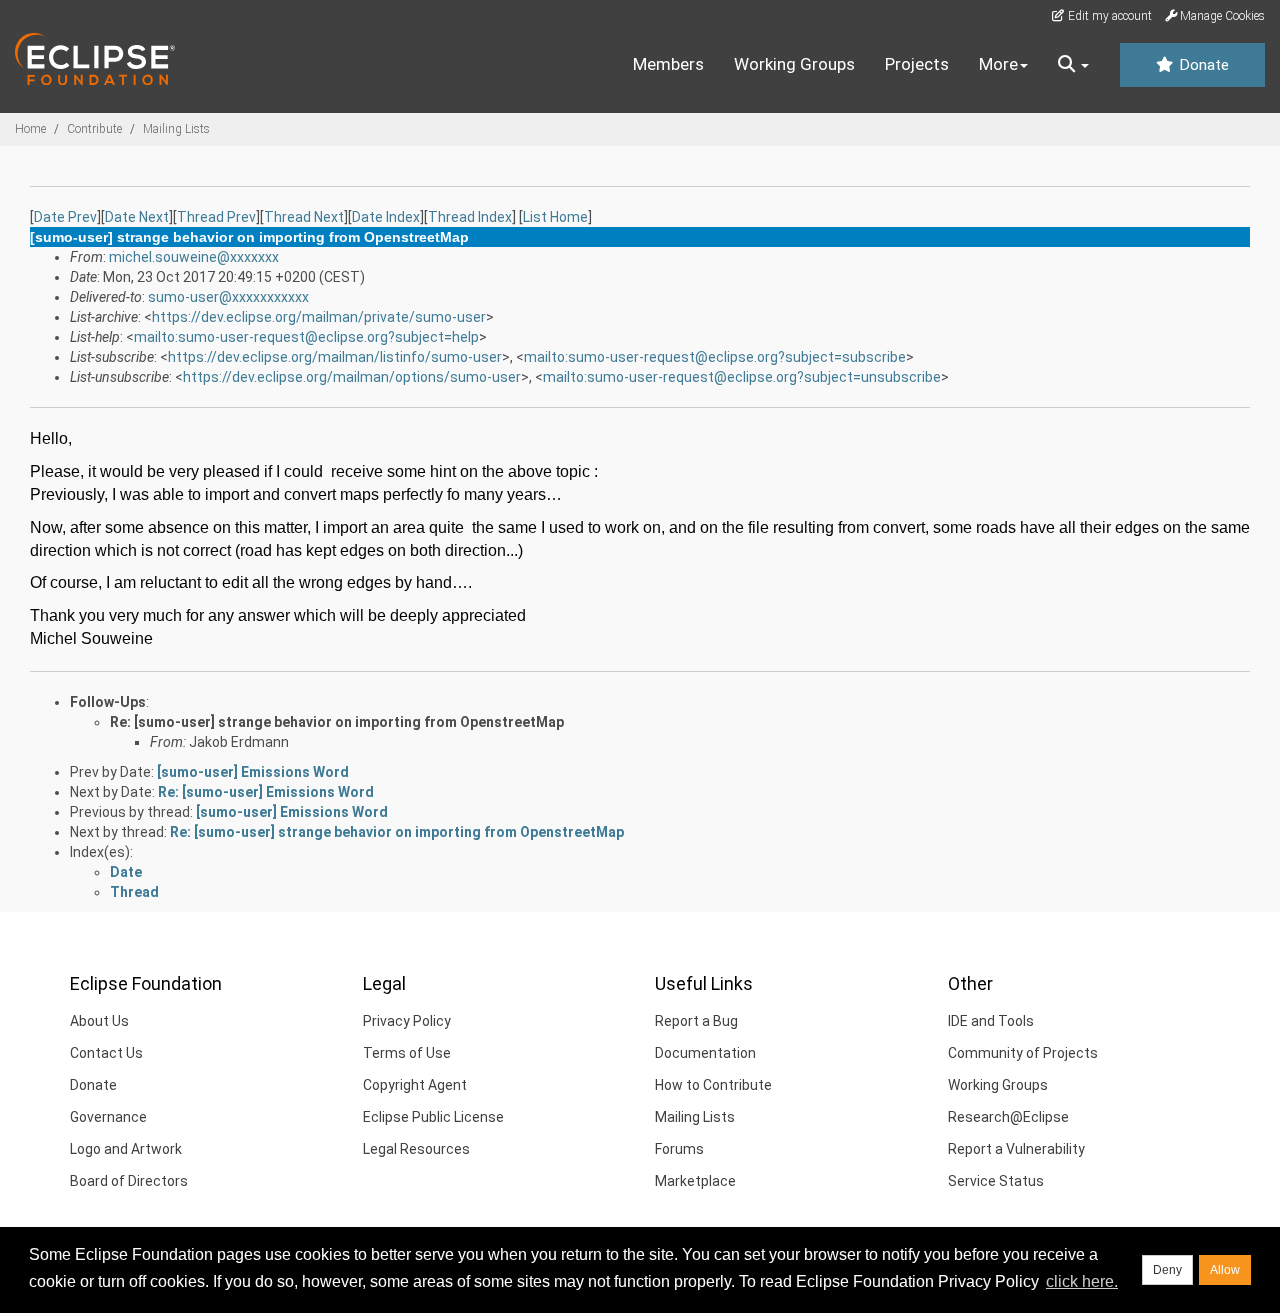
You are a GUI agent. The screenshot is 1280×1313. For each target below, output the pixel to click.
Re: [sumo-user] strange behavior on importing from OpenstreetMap (337, 722)
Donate (1202, 65)
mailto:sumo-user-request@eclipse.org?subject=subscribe (715, 357)
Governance (108, 1117)
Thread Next (304, 217)
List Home (555, 217)
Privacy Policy (407, 1021)
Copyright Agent (415, 1085)
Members (668, 64)
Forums (679, 1149)
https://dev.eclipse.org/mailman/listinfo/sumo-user (335, 357)
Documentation (705, 1053)
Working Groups (794, 64)
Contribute (94, 129)
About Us (99, 1021)
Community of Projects (1023, 1053)
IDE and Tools (991, 1021)
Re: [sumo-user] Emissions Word (266, 792)
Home (30, 129)
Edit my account (1108, 16)
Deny (1167, 1270)
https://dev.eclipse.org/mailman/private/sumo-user (319, 317)
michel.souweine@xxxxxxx (194, 257)
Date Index (386, 217)
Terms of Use (407, 1053)
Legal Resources (416, 1149)
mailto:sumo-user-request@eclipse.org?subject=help (306, 337)
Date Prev (65, 217)
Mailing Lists (176, 129)
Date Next (137, 217)
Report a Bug (696, 1021)
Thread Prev (216, 217)
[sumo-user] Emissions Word (253, 772)
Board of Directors (129, 1181)
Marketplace (695, 1181)
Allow (1225, 1270)
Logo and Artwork (126, 1149)
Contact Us (106, 1053)
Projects (917, 64)
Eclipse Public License (433, 1117)
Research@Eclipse (1008, 1117)
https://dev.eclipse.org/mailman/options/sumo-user (352, 377)
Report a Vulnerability (1016, 1149)
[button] (1073, 65)
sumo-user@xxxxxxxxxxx (228, 297)
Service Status (996, 1181)
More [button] (998, 64)
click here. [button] (1082, 1281)
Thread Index (470, 217)
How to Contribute (713, 1085)
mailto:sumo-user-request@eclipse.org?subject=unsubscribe (742, 377)
